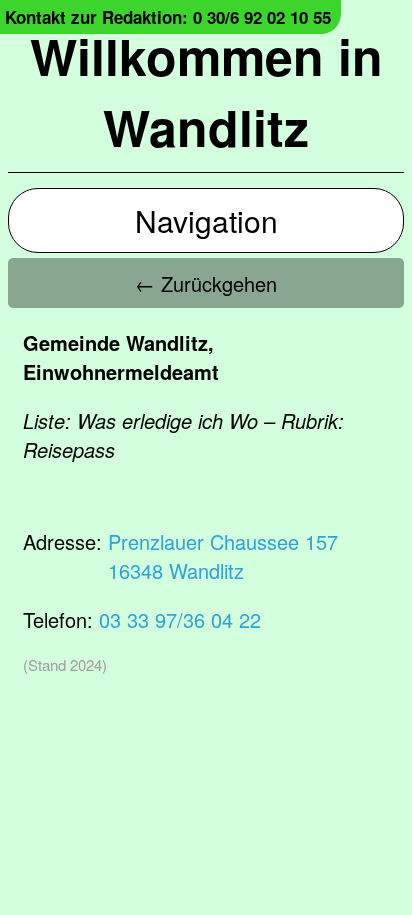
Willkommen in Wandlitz (206, 91)
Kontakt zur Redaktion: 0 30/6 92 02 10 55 (168, 17)
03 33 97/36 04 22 (180, 619)
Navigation (206, 220)
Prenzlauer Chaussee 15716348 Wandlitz (223, 556)
